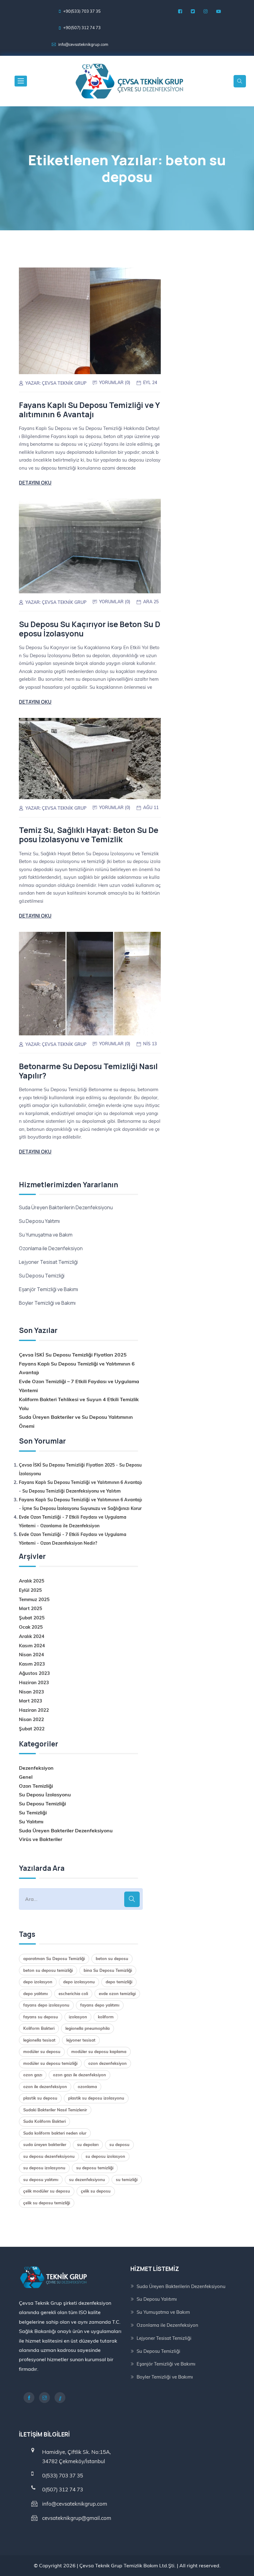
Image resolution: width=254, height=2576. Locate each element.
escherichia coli (73, 1994)
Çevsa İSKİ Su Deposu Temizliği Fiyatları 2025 (73, 1355)
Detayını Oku (35, 483)
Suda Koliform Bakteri (44, 2121)
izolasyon (78, 2017)
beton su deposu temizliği (48, 1970)
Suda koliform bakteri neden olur (55, 2133)
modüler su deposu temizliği (50, 2063)
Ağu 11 (151, 808)
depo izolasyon (38, 1982)
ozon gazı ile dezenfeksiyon (79, 2075)
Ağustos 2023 (34, 1673)
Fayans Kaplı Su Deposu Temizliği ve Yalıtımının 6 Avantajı (89, 410)
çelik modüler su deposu (47, 2191)
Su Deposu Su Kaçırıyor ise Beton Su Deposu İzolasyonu (90, 629)
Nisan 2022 (31, 1719)
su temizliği (127, 2180)
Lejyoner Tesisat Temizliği (48, 1262)
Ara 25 (151, 602)
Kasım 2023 (32, 1664)
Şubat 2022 (32, 1729)
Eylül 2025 (30, 1590)
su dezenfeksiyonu (87, 2180)
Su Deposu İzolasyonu (45, 1795)
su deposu (119, 2144)
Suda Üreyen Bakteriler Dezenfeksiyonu (66, 1830)
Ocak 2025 (31, 1627)
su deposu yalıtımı (41, 2180)
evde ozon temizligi (117, 1994)
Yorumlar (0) (115, 383)
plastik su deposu (40, 2098)
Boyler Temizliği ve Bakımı (47, 1303)
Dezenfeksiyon (36, 1768)
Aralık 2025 (32, 1581)
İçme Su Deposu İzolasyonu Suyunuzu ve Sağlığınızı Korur (82, 1508)
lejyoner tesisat (81, 2040)
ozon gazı (33, 2075)
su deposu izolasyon (105, 2156)
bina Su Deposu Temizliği (108, 1970)
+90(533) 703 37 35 (82, 11)
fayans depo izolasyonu (46, 2005)
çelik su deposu (96, 2191)
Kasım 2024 (32, 1646)
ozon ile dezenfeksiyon (45, 2087)
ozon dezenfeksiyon (107, 2063)
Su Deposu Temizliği (42, 1276)
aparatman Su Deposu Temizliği (54, 1959)
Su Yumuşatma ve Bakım (46, 1235)
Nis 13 (150, 1044)
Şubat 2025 (32, 1618)
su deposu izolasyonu (44, 2168)
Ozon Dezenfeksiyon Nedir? (69, 1543)
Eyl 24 (150, 383)
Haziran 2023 (34, 1682)
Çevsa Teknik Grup (64, 383)
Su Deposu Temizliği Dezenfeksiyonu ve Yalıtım (72, 1491)
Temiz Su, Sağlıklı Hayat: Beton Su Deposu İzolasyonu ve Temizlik (89, 835)
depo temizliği (119, 1982)
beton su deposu (112, 1959)
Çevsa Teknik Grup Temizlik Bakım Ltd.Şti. (127, 2565)
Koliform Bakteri (39, 2028)
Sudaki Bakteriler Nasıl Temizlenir (55, 2110)
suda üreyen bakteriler (45, 2144)
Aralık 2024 (32, 1636)
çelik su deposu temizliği (47, 2203)
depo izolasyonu (79, 1982)
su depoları (88, 2144)
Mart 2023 (31, 1701)
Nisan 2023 (31, 1692)
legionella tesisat (39, 2040)
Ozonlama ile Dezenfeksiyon (51, 1248)
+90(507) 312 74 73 (82, 28)
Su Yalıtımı (31, 1821)
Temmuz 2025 (34, 1599)
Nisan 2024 (31, 1655)
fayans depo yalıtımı (100, 2005)
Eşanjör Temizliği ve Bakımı (48, 1289)
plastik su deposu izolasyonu (96, 2098)
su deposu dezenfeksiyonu (49, 2156)
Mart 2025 (31, 1608)
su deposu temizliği (95, 2168)
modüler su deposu (42, 2052)
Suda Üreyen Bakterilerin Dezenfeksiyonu (66, 1207)
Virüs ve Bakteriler (41, 1839)
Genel (26, 1777)
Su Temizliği (33, 1812)
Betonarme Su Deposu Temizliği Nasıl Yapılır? (88, 1071)
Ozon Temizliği (36, 1786)
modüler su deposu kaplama (99, 2052)
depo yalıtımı (35, 1994)
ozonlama (87, 2087)
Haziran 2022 (34, 1710)
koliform (106, 2017)
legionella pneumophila (88, 2028)
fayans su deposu (41, 2017)
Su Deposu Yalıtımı (39, 1221)
